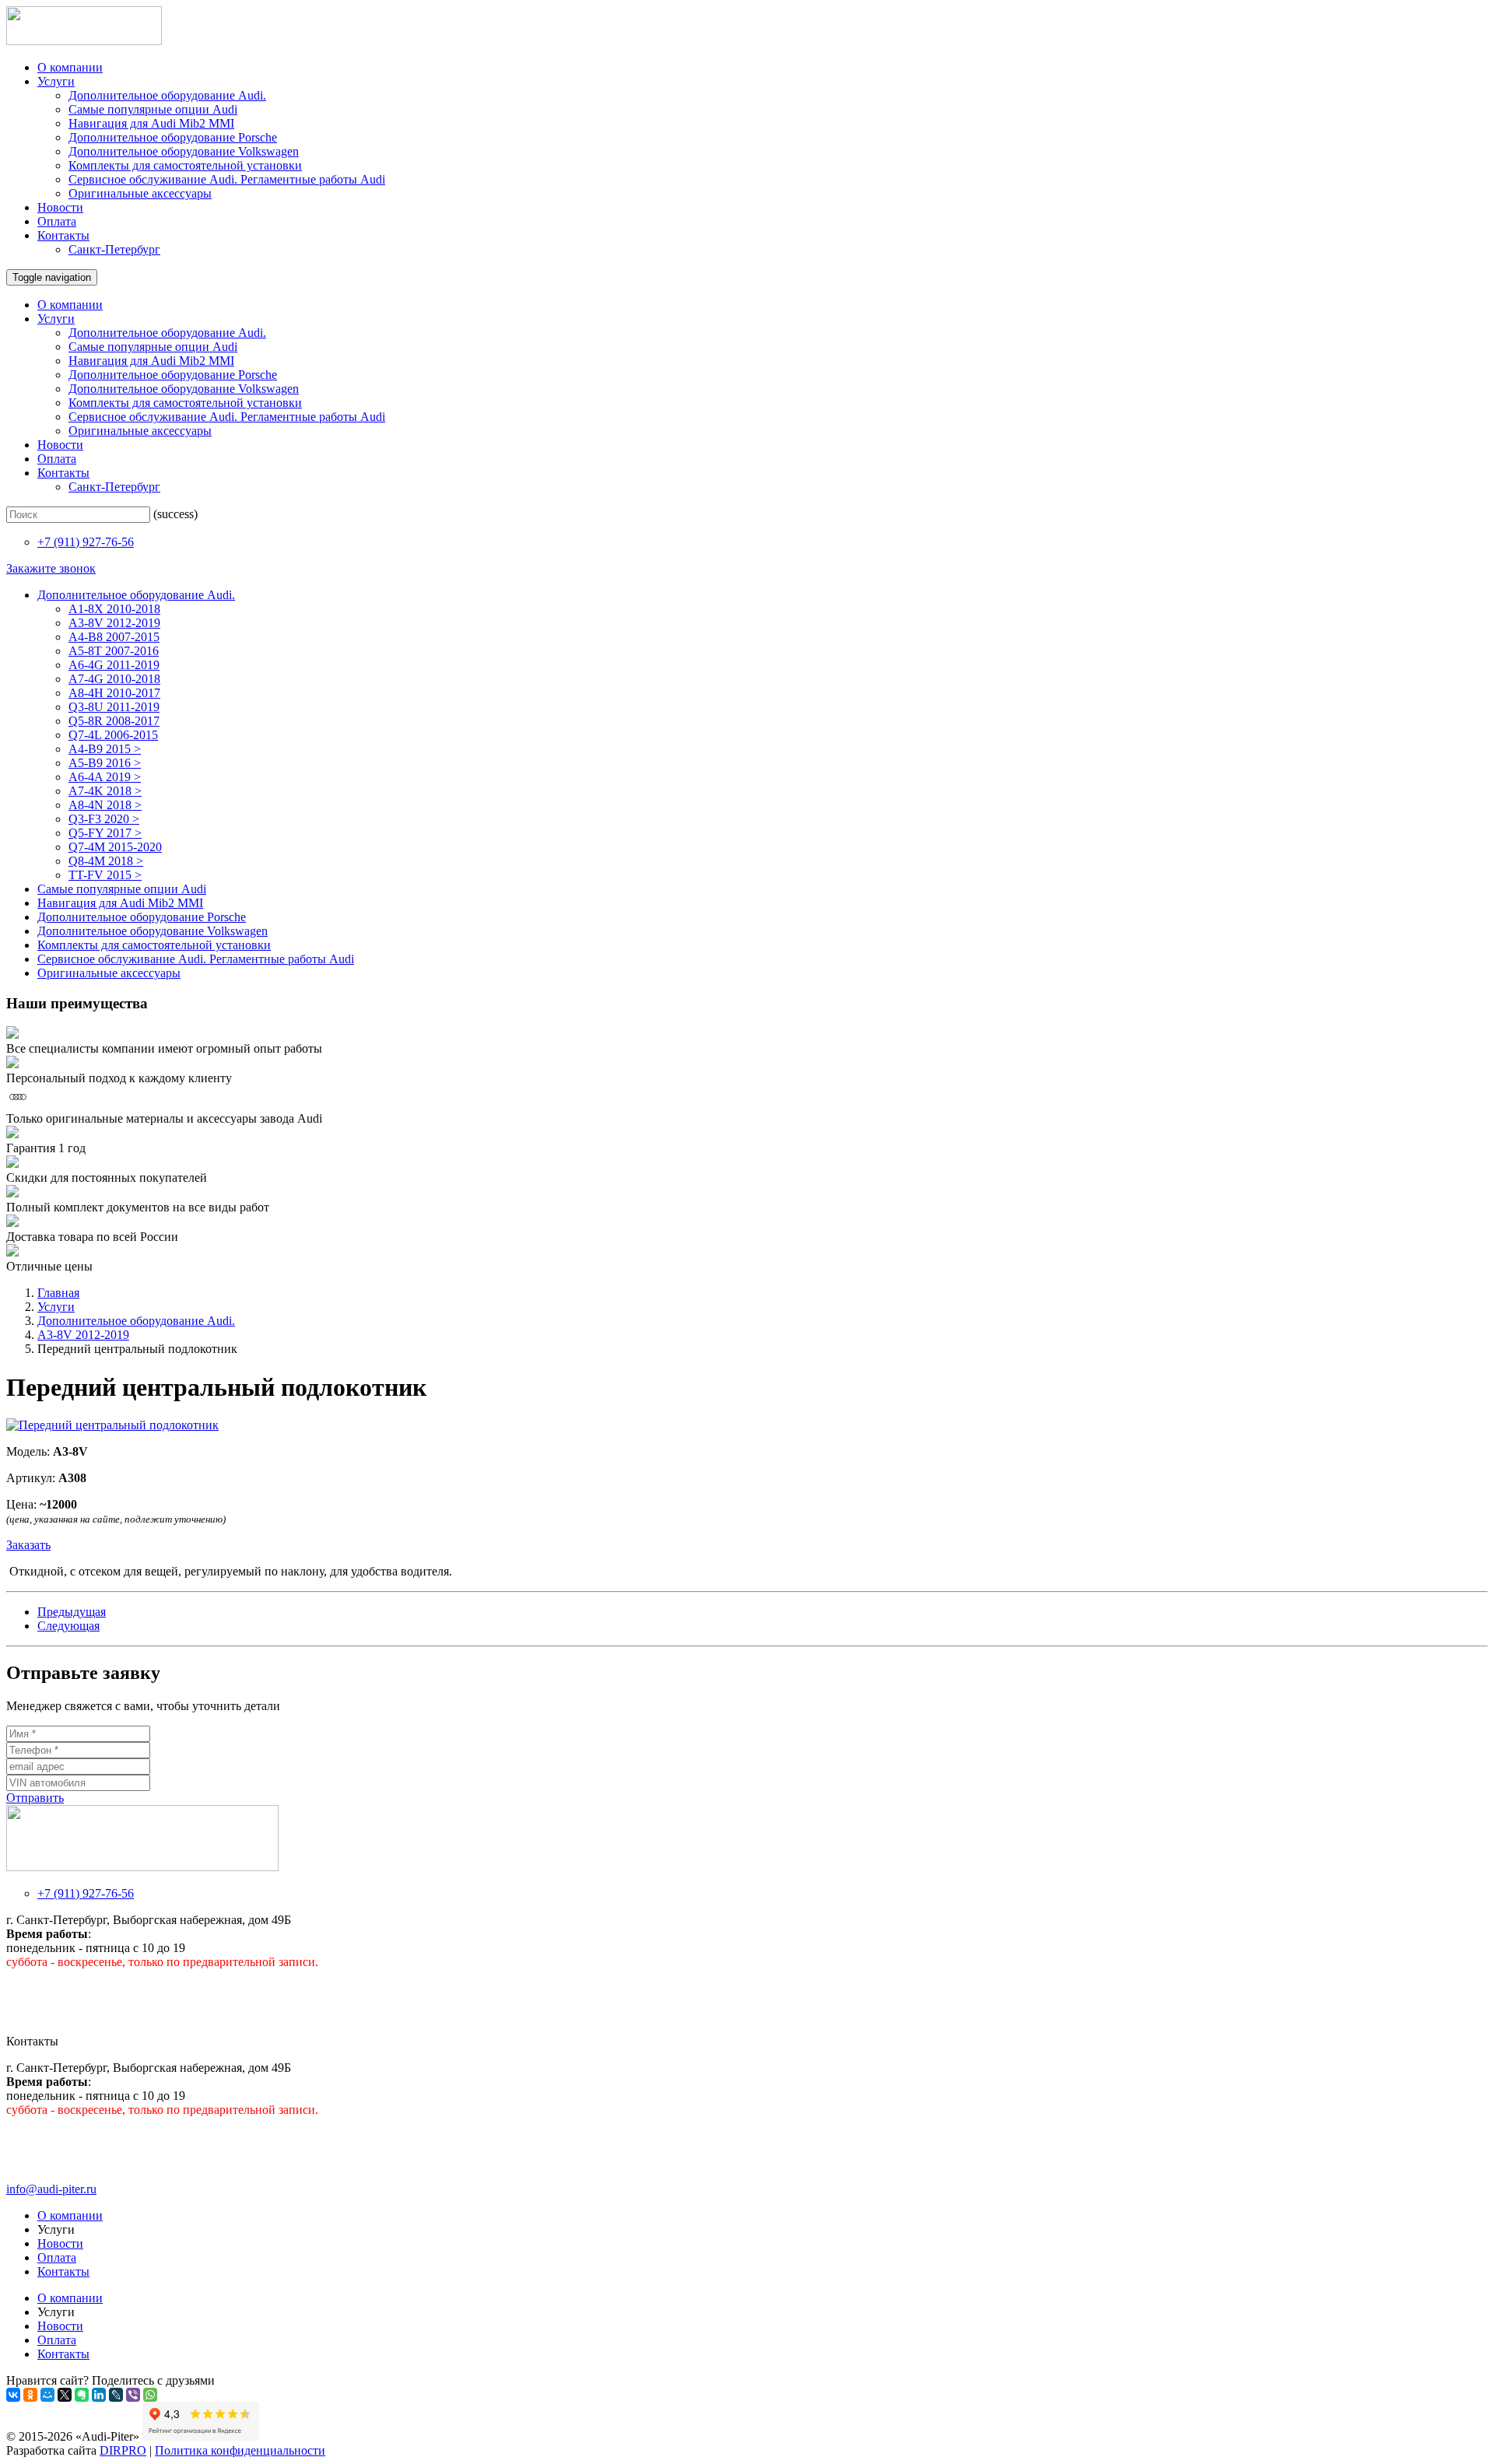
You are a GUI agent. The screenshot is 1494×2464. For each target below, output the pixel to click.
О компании (70, 67)
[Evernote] (82, 2395)
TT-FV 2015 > (105, 875)
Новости (60, 207)
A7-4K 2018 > (105, 791)
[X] (65, 2395)
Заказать (28, 1545)
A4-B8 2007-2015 (114, 637)
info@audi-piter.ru (51, 2189)
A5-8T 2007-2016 (114, 651)
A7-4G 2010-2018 (114, 679)
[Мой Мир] (47, 2395)
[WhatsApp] (150, 2395)
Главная (58, 1293)
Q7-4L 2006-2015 (113, 735)
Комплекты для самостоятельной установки (185, 165)
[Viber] (133, 2395)
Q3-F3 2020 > (104, 819)
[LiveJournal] (116, 2395)
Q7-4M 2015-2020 (115, 847)
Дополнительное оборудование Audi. (167, 95)
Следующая (68, 1626)
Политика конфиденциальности (240, 2450)
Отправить (35, 1798)
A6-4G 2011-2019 (114, 665)
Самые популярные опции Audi (153, 109)
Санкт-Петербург (114, 249)
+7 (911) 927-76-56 (86, 542)
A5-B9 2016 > (105, 763)
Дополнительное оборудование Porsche (173, 137)
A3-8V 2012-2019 (114, 623)
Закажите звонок (51, 568)
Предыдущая (72, 1612)
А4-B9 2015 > (105, 749)
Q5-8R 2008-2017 (114, 721)
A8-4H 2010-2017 (114, 693)
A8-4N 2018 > (105, 805)
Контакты (63, 235)
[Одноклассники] (30, 2395)
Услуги (56, 81)
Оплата (57, 221)
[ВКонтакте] (13, 2395)
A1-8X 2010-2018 (114, 609)
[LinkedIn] (99, 2395)
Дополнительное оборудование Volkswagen (184, 151)
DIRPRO (123, 2450)
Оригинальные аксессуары (140, 193)
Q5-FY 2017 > (105, 833)
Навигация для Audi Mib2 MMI (151, 123)
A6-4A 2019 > (105, 777)
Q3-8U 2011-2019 (114, 707)
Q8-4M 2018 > (106, 861)
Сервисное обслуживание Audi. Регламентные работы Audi (227, 179)
